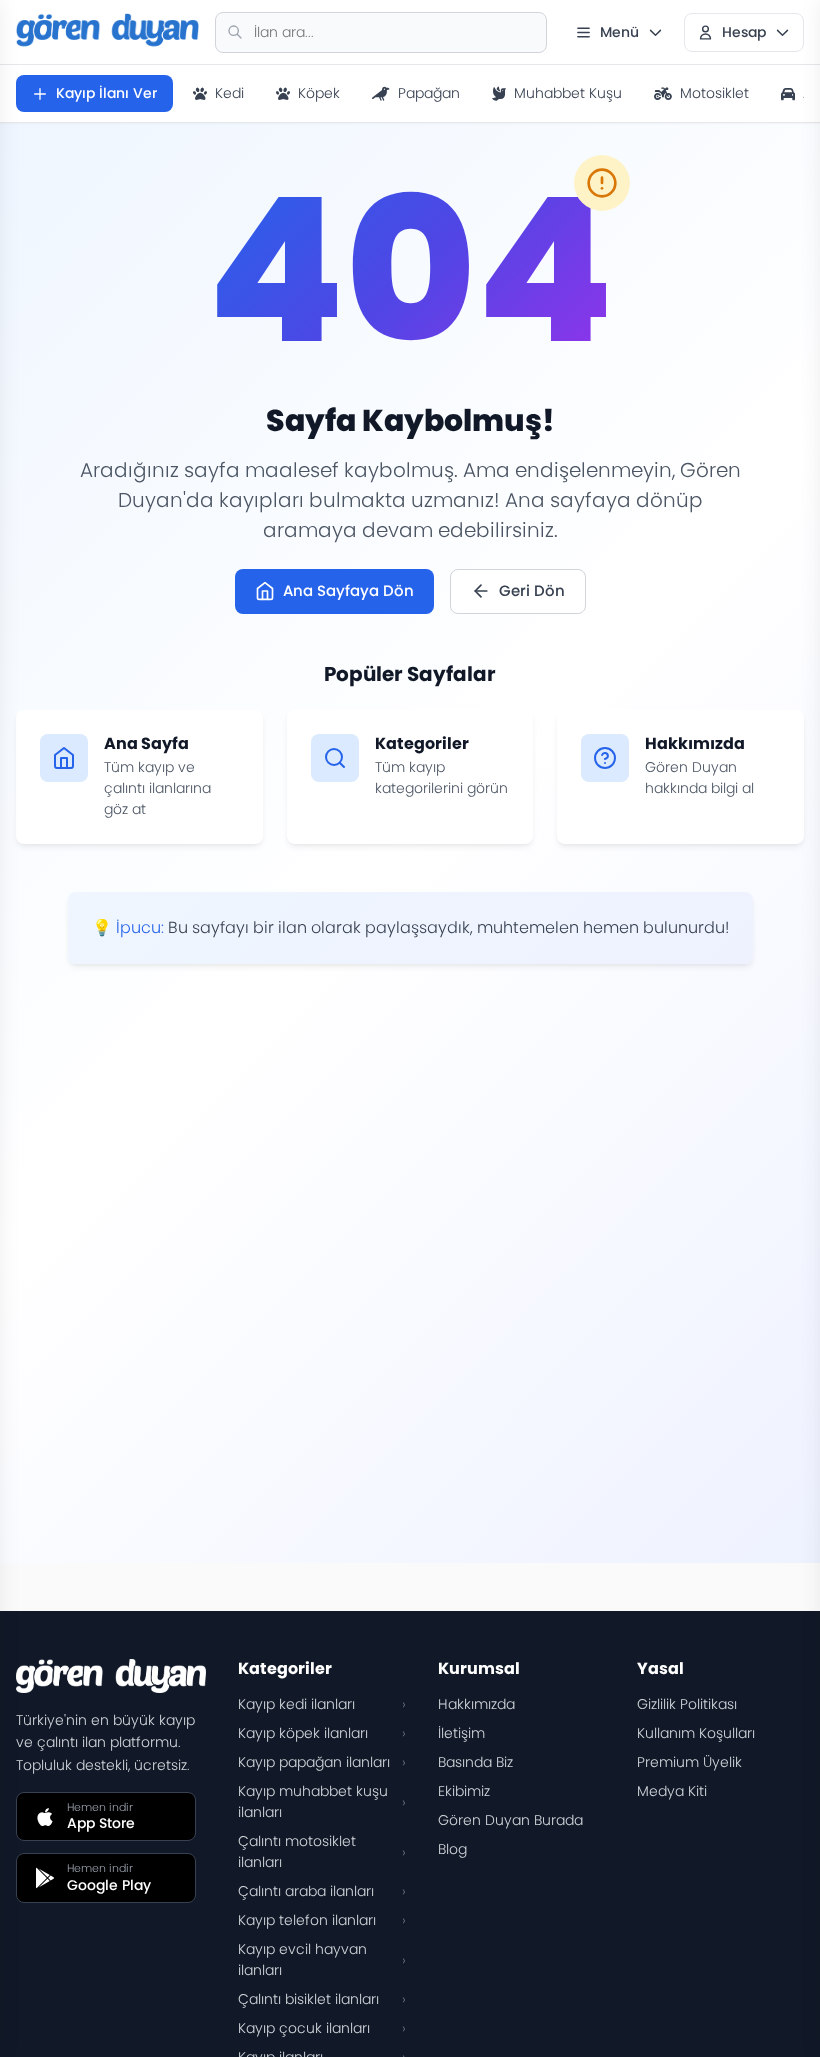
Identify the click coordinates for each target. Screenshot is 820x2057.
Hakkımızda (476, 1704)
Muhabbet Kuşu (568, 93)
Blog (452, 1849)
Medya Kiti (672, 1791)
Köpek (319, 93)
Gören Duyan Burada (510, 1820)
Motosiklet (714, 93)
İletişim (461, 1733)
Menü (619, 32)
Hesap (744, 32)
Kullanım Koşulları (696, 1733)
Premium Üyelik (689, 1762)
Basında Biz (475, 1762)
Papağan (429, 93)
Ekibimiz (464, 1791)
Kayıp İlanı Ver (106, 93)
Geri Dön (532, 590)
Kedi (229, 93)
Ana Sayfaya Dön (348, 590)
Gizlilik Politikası (687, 1704)
